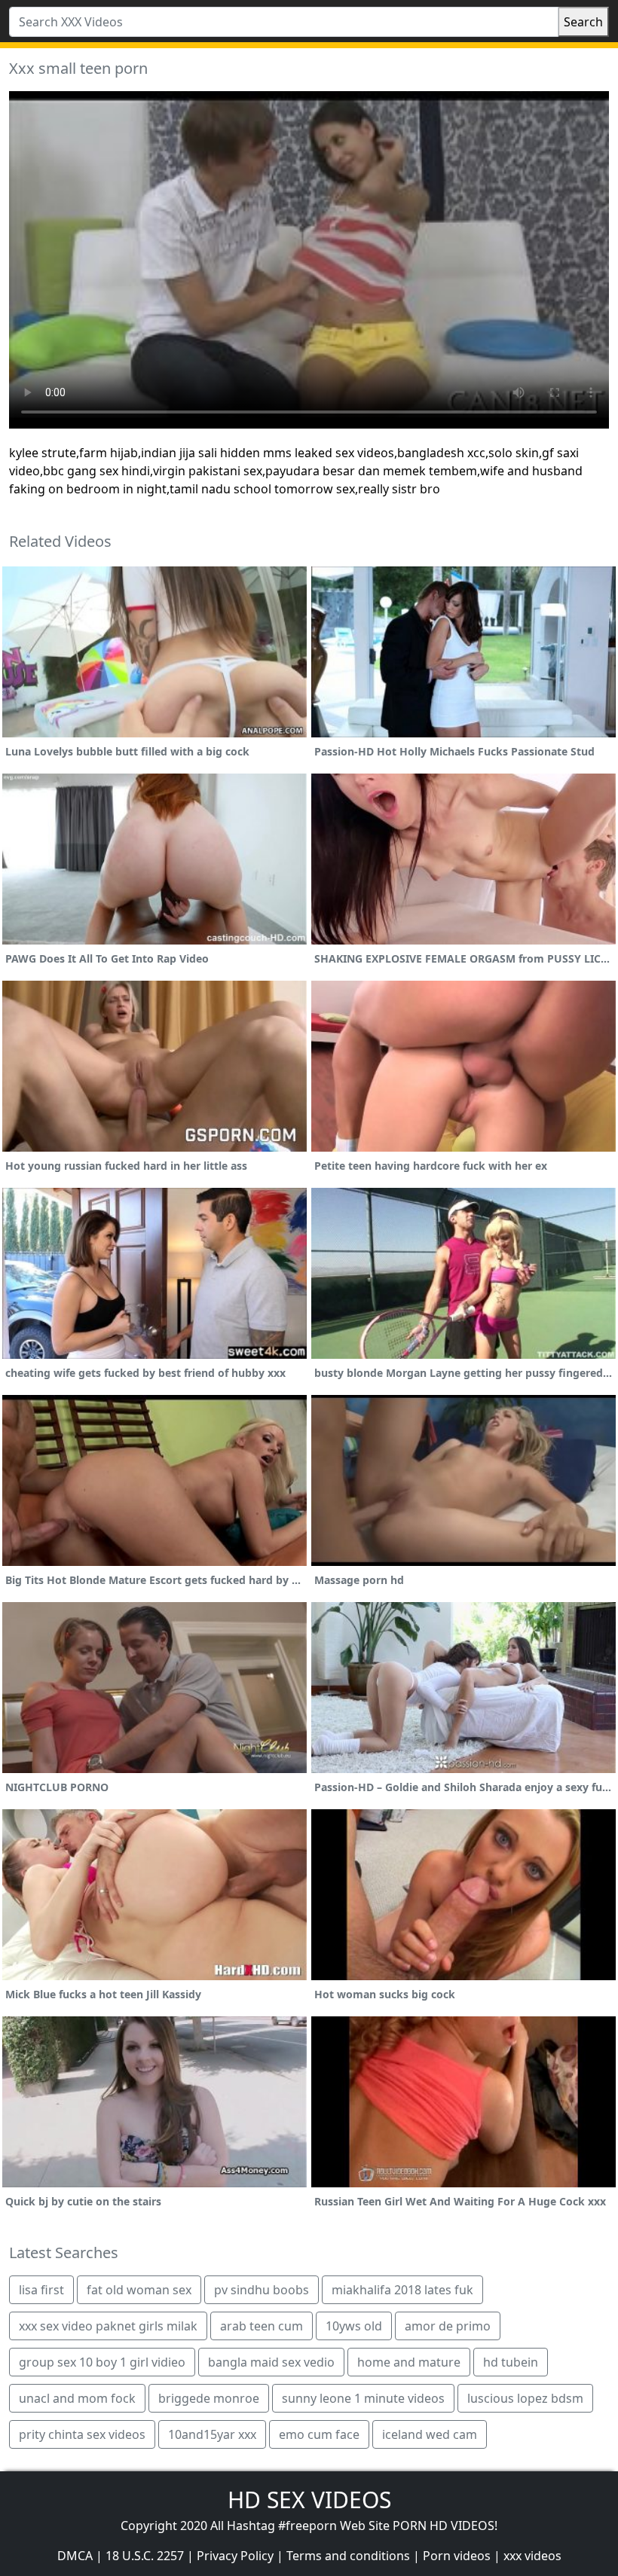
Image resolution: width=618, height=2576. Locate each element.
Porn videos (457, 2556)
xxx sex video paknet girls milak (108, 2326)
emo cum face (319, 2434)
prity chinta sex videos (82, 2434)
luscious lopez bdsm (525, 2398)
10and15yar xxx (212, 2434)
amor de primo (448, 2326)
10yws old (354, 2326)
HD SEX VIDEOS (309, 2500)
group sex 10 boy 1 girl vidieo (102, 2362)
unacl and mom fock (77, 2398)
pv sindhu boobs (262, 2290)
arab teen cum (262, 2326)
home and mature (409, 2362)
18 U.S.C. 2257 (145, 2556)
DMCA (75, 2556)
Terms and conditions (348, 2556)
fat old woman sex (139, 2290)
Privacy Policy (235, 2556)
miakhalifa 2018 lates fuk (402, 2290)
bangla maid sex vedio (271, 2362)
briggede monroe (209, 2398)
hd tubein (511, 2362)
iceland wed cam (430, 2434)
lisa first (41, 2290)
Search (583, 22)
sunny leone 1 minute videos (363, 2398)
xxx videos (532, 2556)
